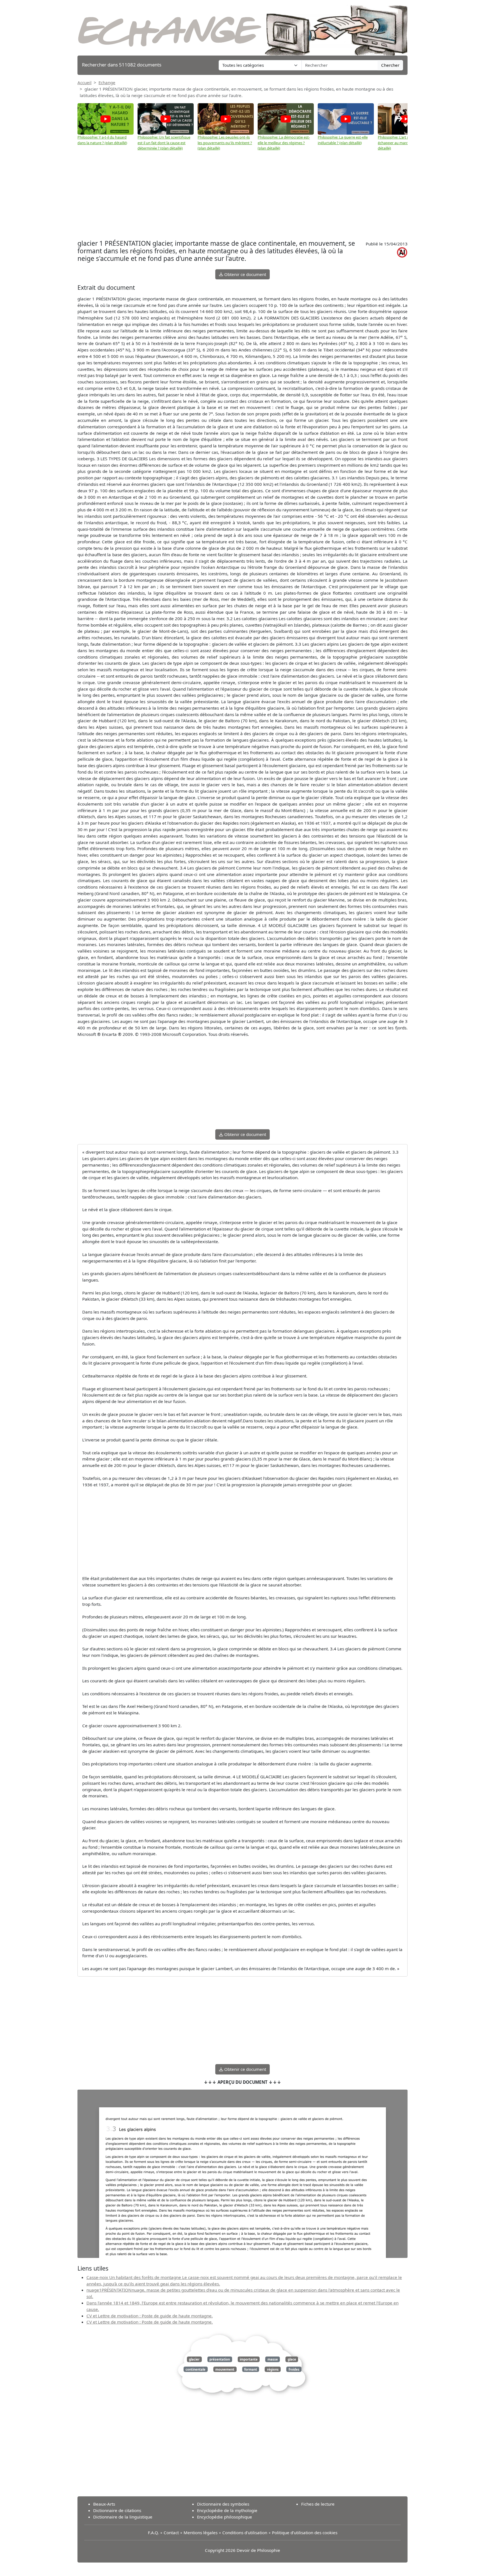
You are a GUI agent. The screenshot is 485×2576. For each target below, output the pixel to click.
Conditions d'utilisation (245, 2533)
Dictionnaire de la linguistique (123, 2517)
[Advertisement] (242, 193)
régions (273, 2369)
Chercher (390, 65)
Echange (107, 82)
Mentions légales (201, 2533)
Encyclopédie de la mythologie (227, 2510)
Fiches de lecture (318, 2504)
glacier (194, 2359)
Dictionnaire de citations (117, 2510)
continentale (195, 2369)
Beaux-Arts (104, 2504)
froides (294, 2369)
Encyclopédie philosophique (225, 2517)
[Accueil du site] (242, 27)
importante (249, 2359)
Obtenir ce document (245, 274)
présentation (220, 2359)
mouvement (225, 2369)
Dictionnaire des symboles (223, 2504)
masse (273, 2359)
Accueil (84, 82)
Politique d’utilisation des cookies (305, 2533)
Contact (171, 2533)
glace (292, 2359)
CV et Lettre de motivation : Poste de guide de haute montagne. (150, 2316)
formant (251, 2369)
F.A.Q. (153, 2533)
